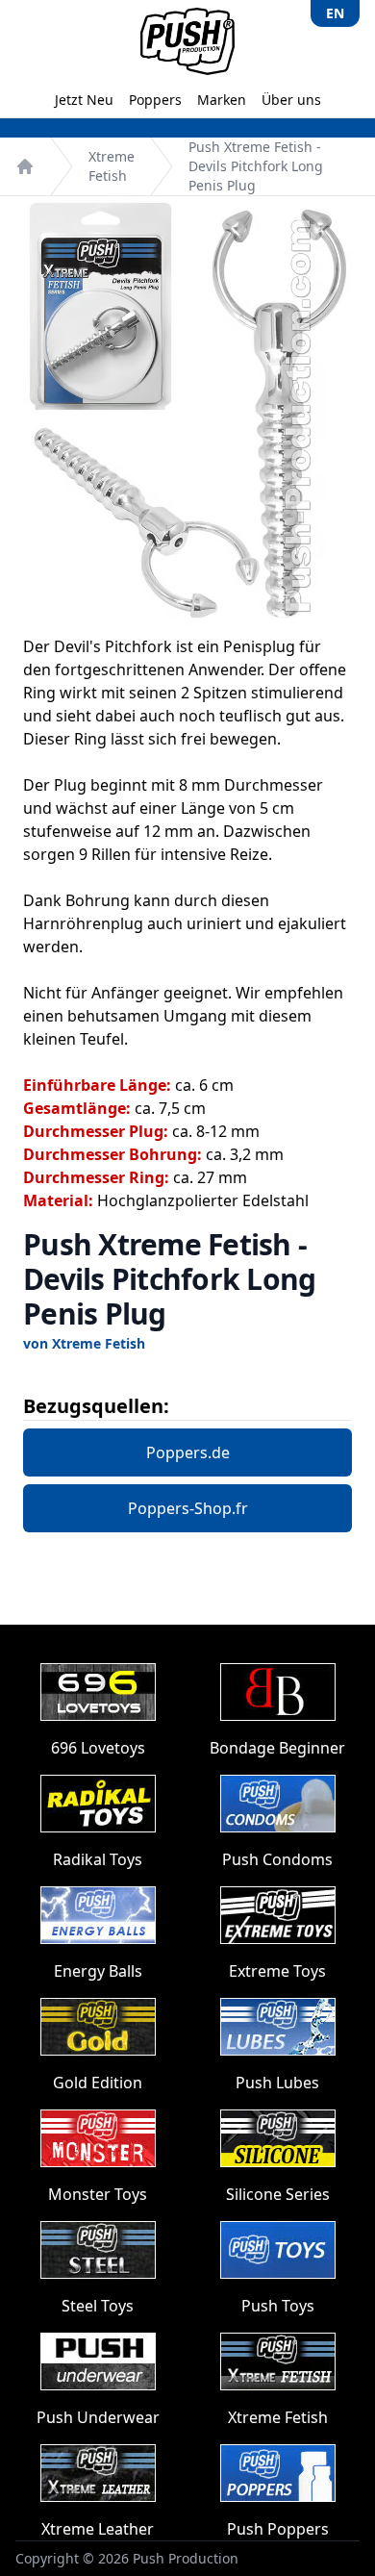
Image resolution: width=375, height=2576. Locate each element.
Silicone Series (278, 2194)
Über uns (291, 100)
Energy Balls (98, 1971)
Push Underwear (98, 2417)
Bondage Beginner (277, 1748)
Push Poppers (278, 2529)
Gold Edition (98, 2083)
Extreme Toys (277, 1971)
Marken (222, 100)
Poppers (155, 100)
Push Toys (278, 2306)
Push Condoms (277, 1859)
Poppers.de (188, 1452)
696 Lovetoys (98, 1748)
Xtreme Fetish (112, 166)
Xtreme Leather (98, 2529)
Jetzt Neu (84, 100)
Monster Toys (98, 2194)
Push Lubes (277, 2083)
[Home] (25, 166)
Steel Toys (98, 2306)
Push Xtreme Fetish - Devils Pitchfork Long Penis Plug (256, 166)
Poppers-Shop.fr (188, 1508)
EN (335, 13)
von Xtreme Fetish (84, 1343)
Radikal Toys (98, 1859)
